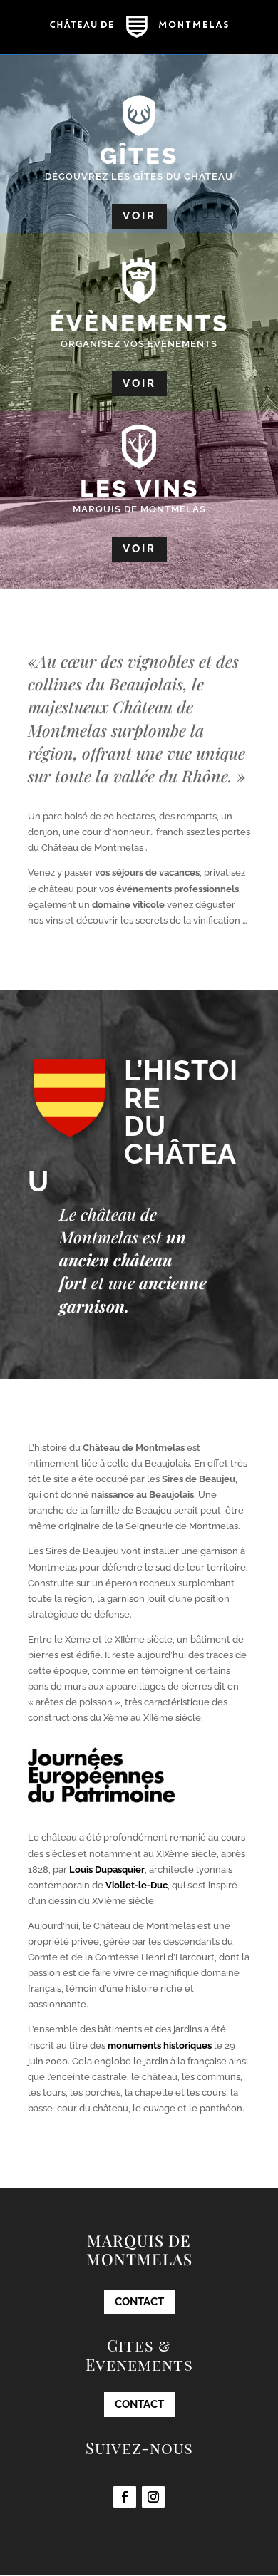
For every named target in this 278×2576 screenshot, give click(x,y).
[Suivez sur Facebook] (125, 2497)
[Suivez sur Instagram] (153, 2497)
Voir (139, 216)
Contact (139, 2302)
